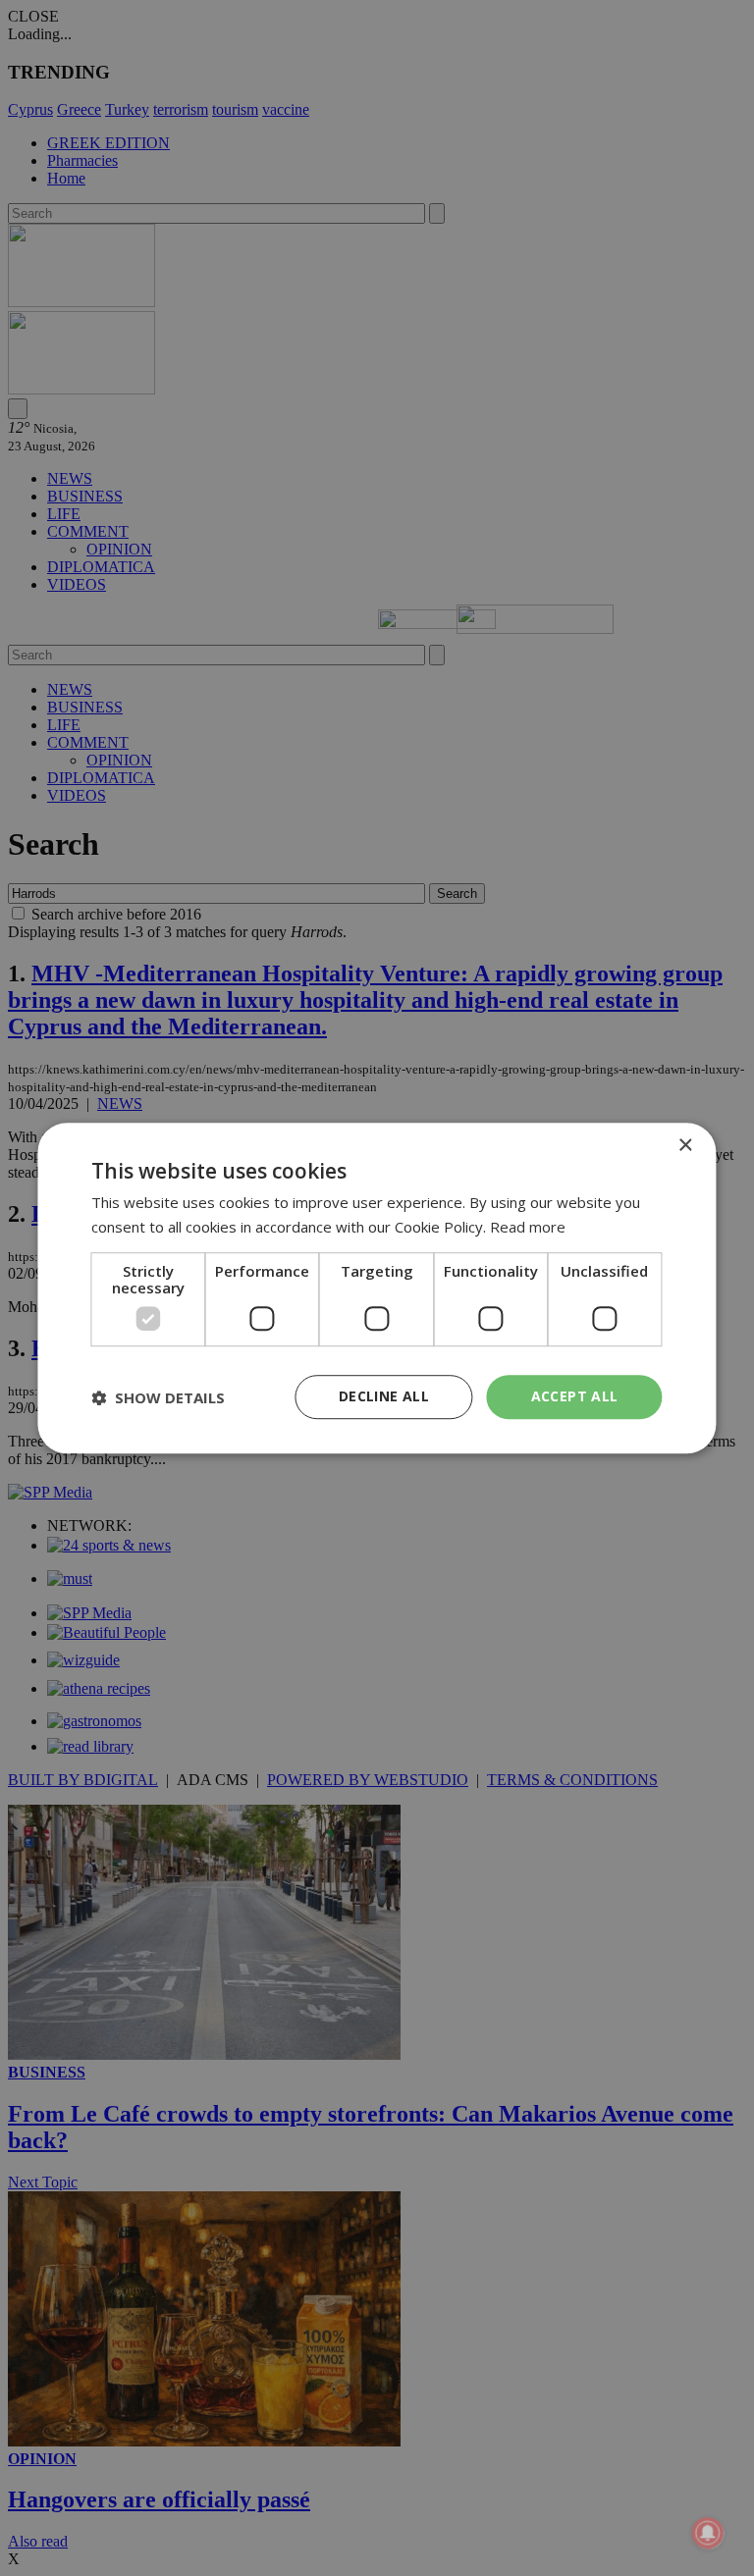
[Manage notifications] (708, 2533)
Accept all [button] (575, 1397)
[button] (158, 1397)
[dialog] (377, 1288)
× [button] (685, 1146)
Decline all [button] (384, 1397)
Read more (528, 1227)
